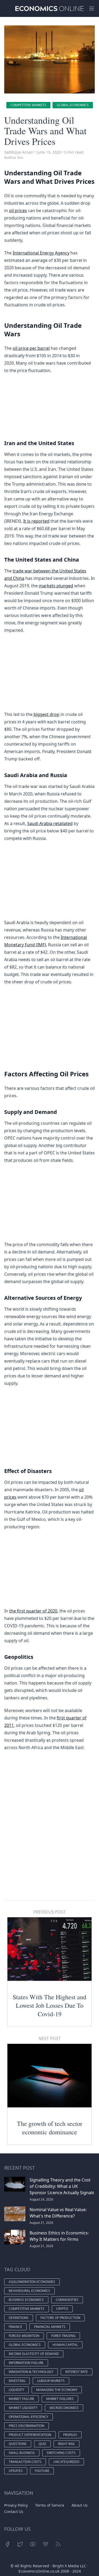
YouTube (42, 2471)
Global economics (73, 105)
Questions (18, 2444)
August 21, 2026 (41, 2223)
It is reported (36, 521)
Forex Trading (63, 2336)
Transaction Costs (25, 2462)
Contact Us (14, 2512)
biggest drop (46, 714)
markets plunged (56, 586)
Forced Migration (24, 2336)
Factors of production (60, 2318)
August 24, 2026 (41, 2199)
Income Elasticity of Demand (34, 2354)
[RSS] (58, 2544)
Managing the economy (57, 2390)
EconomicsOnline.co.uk (39, 2571)
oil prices (18, 210)
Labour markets (51, 2381)
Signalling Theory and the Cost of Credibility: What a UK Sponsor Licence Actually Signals (62, 2186)
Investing (17, 2381)
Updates (16, 2471)
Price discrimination (27, 2426)
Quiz (42, 2444)
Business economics (26, 2300)
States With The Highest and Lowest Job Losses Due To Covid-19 (49, 2005)
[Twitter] (20, 2544)
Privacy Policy (16, 2505)
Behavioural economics (29, 2291)
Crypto (62, 2309)
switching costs (61, 2453)
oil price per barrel (31, 348)
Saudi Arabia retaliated (50, 823)
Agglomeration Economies (32, 2282)
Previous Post (49, 1912)
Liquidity (16, 2390)
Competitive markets (28, 105)
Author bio (14, 157)
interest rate (77, 2372)
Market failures (60, 2399)
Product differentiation (30, 2435)
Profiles (70, 2435)
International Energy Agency (41, 253)
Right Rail (67, 2444)
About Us (80, 2505)
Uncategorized (66, 2462)
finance (15, 2327)
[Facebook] (7, 2544)
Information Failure (26, 2363)
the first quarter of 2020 (33, 1611)
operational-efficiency (29, 2417)
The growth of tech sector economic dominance (50, 2128)
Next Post (50, 2039)
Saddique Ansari (19, 152)
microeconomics (64, 2408)
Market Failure (22, 2399)
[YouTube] (33, 2544)
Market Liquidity (23, 2408)
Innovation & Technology (31, 2372)
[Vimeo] (45, 2544)
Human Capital (65, 2345)
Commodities (67, 2300)
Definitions (19, 2318)
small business (22, 2453)
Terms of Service (50, 2505)
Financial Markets (50, 2327)
